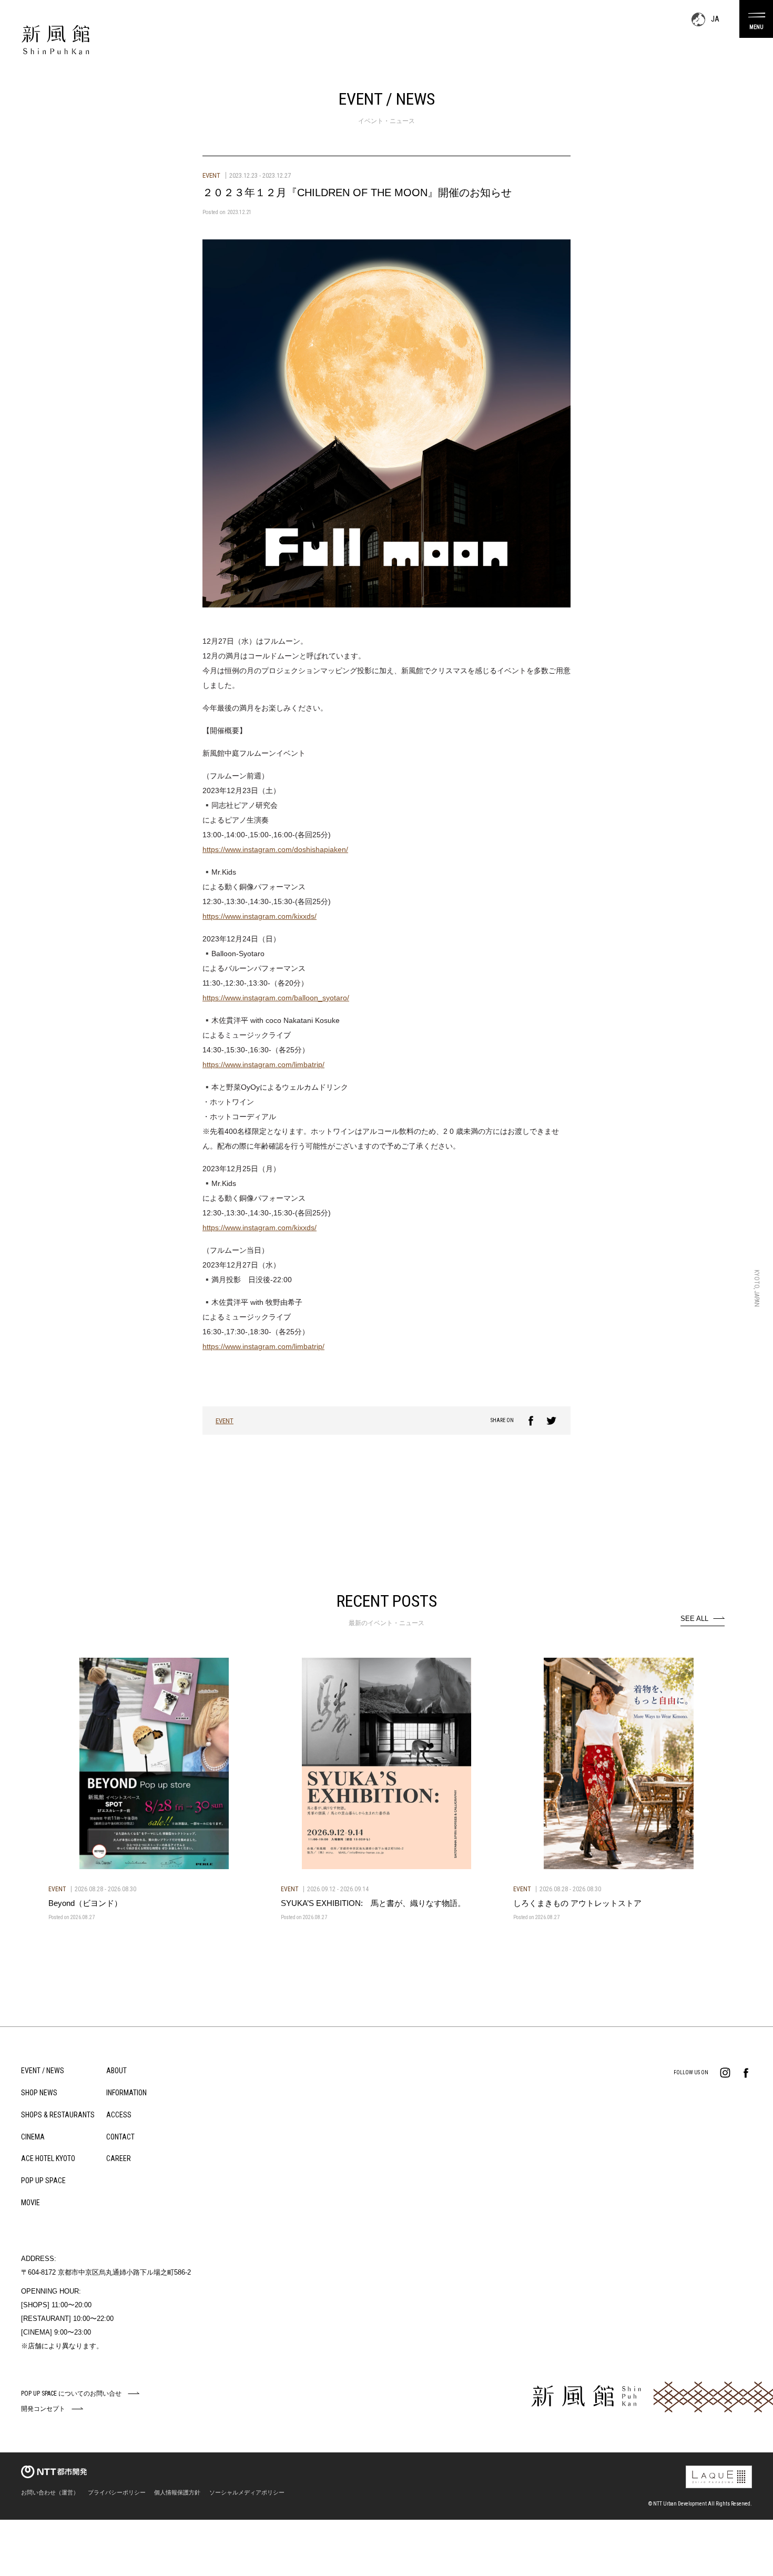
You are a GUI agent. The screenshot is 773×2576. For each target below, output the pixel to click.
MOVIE (30, 2203)
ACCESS (119, 2115)
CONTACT (120, 2137)
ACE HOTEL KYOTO (48, 2158)
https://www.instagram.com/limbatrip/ (263, 1064)
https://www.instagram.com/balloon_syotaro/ (276, 998)
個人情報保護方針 (177, 2492)
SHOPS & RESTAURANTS (58, 2115)
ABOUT (116, 2071)
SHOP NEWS (39, 2093)
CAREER (119, 2158)
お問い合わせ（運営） (50, 2492)
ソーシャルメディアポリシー (247, 2492)
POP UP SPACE (43, 2181)
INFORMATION (126, 2093)
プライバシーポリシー (117, 2492)
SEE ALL (694, 1619)
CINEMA (33, 2137)
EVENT (225, 1421)
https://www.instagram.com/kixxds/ (260, 916)
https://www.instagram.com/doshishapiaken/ (275, 849)
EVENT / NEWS (43, 2071)
